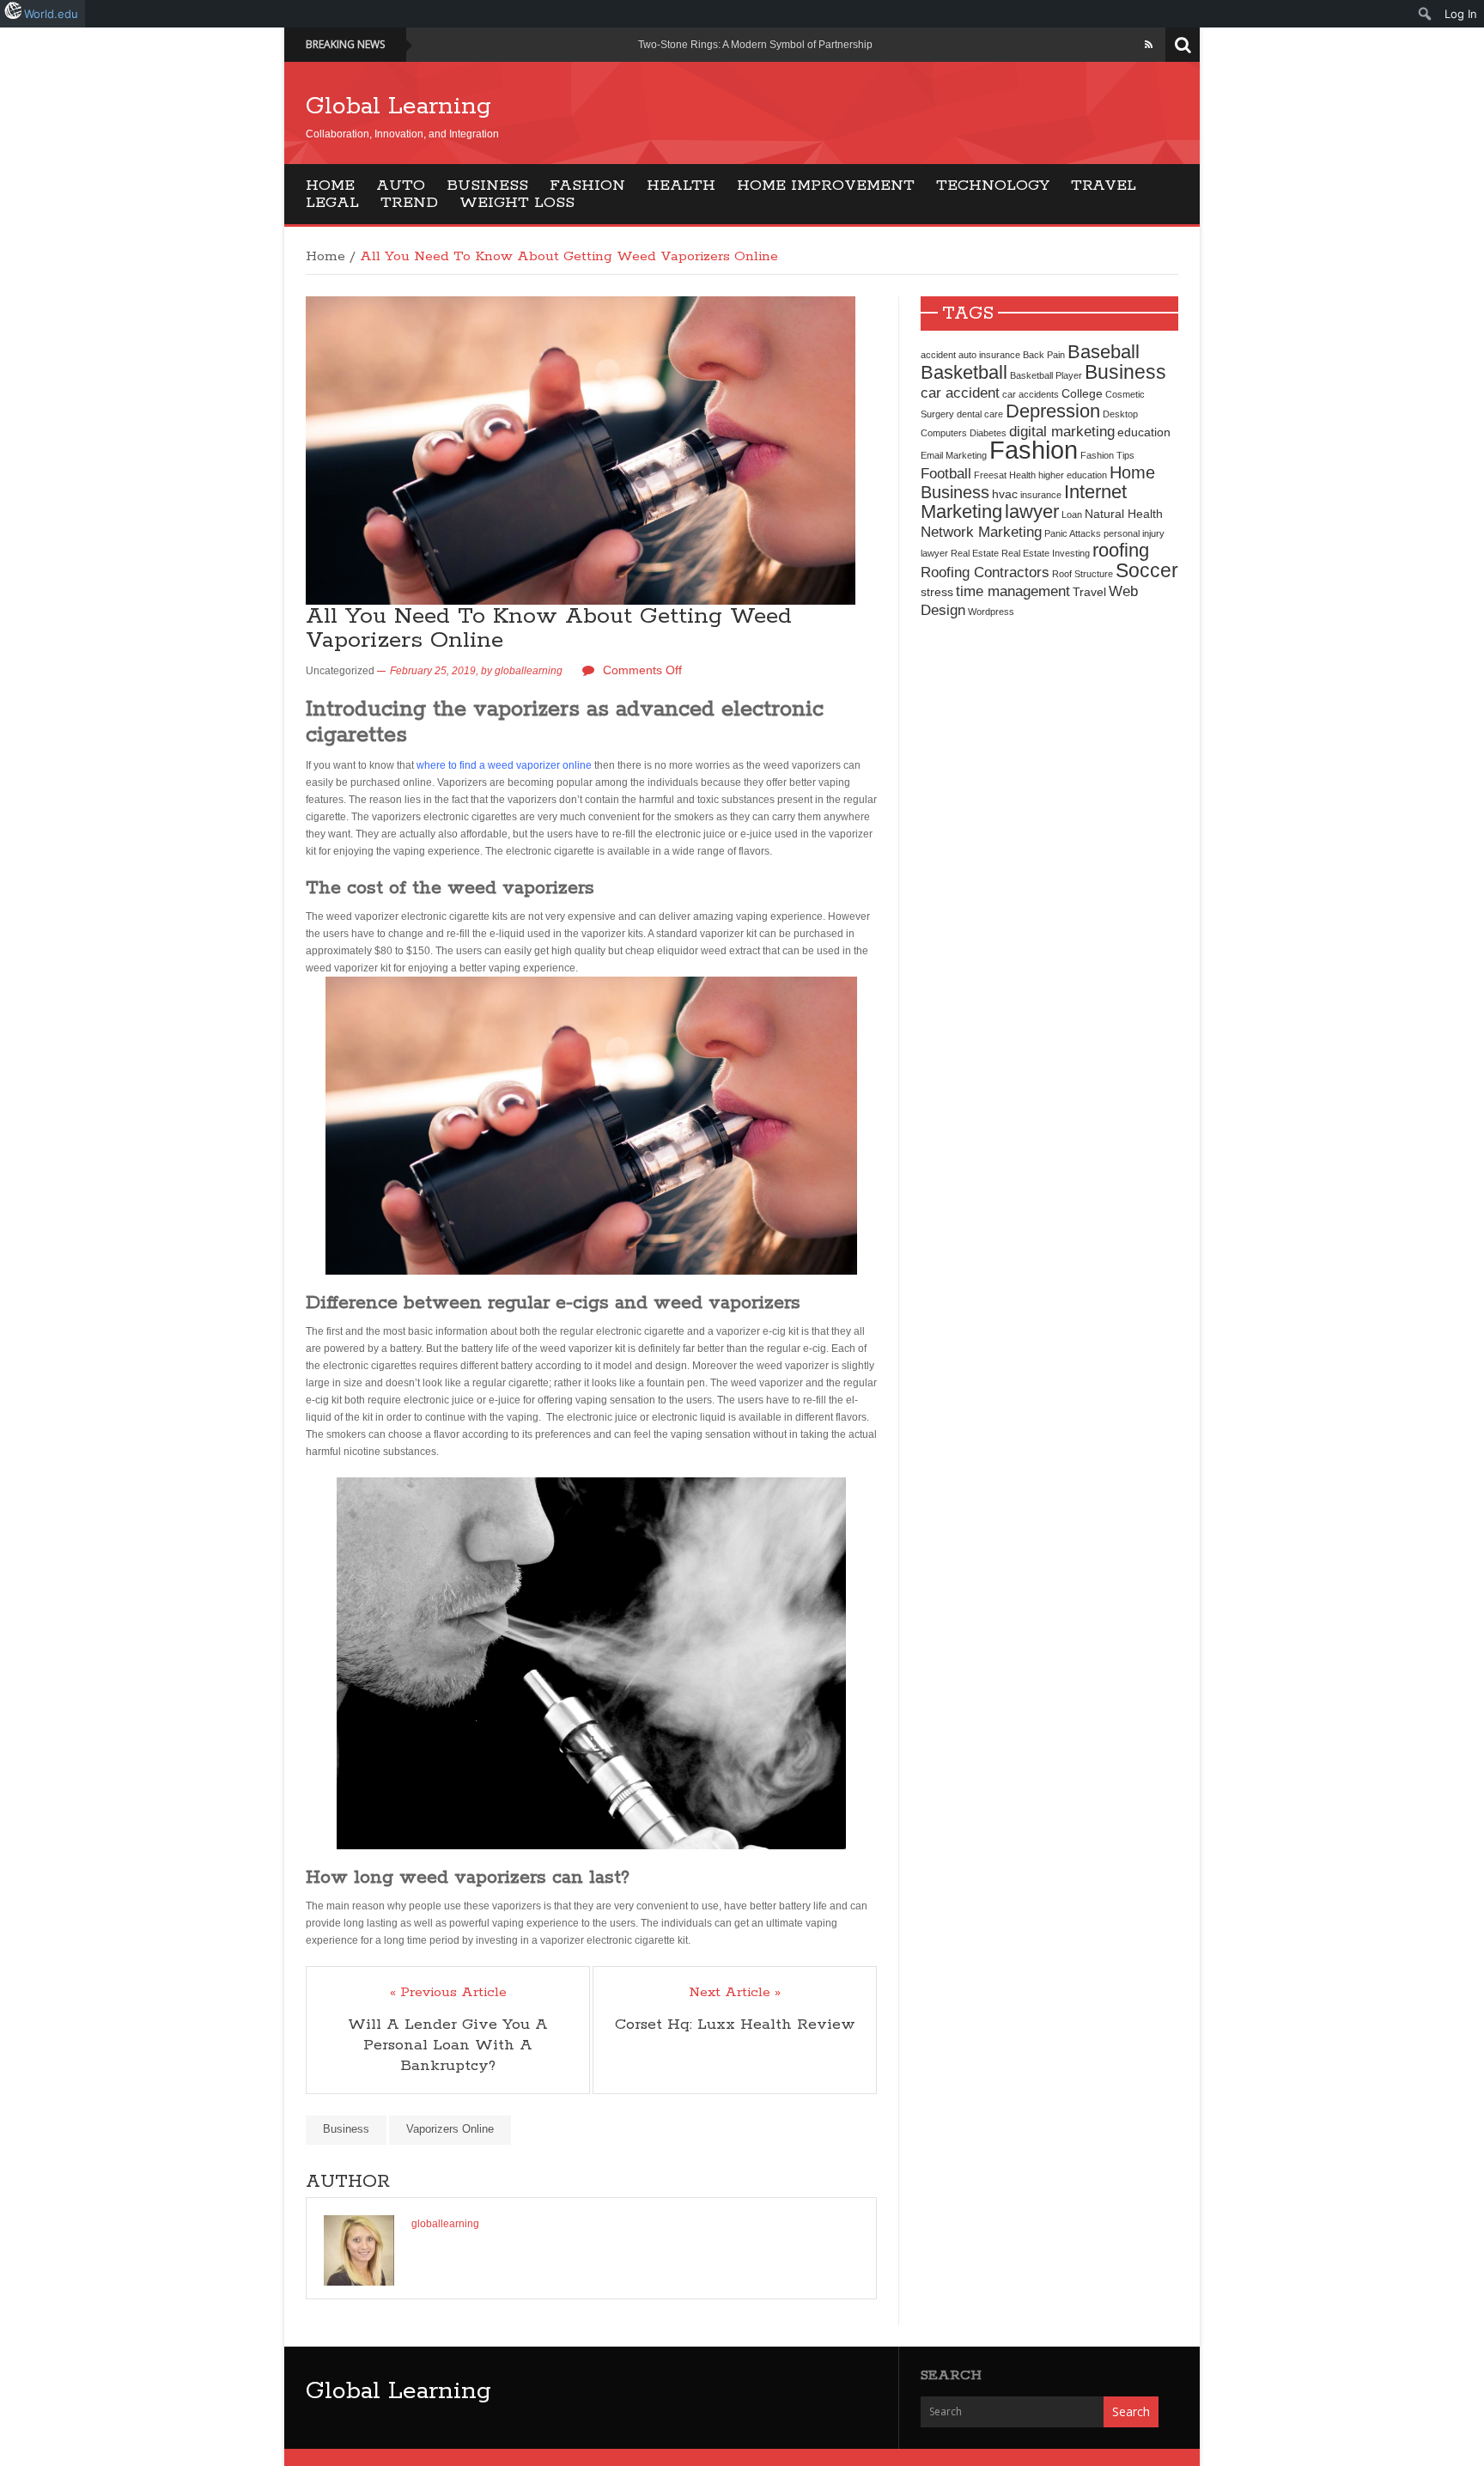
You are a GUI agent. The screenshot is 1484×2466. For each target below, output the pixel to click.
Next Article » (735, 1993)
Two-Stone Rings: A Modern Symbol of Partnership (755, 45)
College (1082, 393)
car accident (960, 393)
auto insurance (989, 355)
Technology (993, 186)
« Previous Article (448, 1993)
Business (487, 186)
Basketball (964, 372)
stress (937, 592)
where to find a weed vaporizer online (504, 765)
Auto (401, 186)
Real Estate (975, 553)
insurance (1041, 495)
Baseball (1104, 352)
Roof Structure (1083, 574)
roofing (1121, 550)
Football (946, 473)
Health (681, 186)
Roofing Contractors (985, 572)
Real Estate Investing (1046, 553)
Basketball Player (1046, 375)
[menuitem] (1425, 14)
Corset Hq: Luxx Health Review (735, 2025)
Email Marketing (954, 455)
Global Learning (398, 107)
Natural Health (1124, 514)
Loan (1072, 515)
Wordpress (991, 612)
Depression (1053, 411)
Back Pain (1044, 355)
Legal (332, 203)
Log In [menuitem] (1461, 14)
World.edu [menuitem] (51, 14)
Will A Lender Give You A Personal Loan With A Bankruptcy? (448, 2045)
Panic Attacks (1073, 533)
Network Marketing (981, 532)
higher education (1073, 475)
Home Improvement (826, 186)
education (1144, 432)
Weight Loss (517, 203)
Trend (409, 203)
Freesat (990, 475)
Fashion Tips (1107, 455)
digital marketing (1062, 431)
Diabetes (988, 433)
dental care (980, 414)
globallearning (529, 671)
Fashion (587, 186)
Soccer (1147, 570)
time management (1013, 591)
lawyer (1032, 511)
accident (938, 355)
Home (330, 186)
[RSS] (1149, 45)
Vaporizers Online (450, 2129)
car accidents (1031, 394)
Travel (1104, 186)
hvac (1005, 494)
